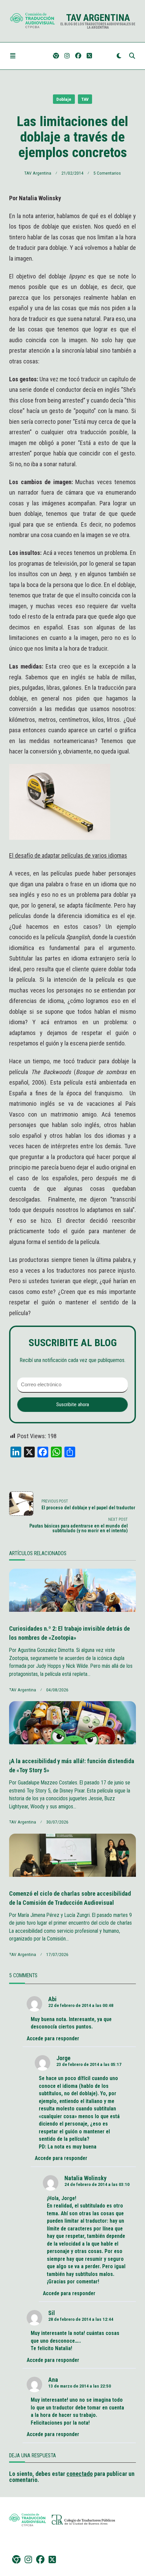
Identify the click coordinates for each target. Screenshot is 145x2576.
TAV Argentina (98, 18)
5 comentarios (107, 173)
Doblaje (64, 99)
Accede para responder (53, 2038)
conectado (80, 2474)
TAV (85, 99)
